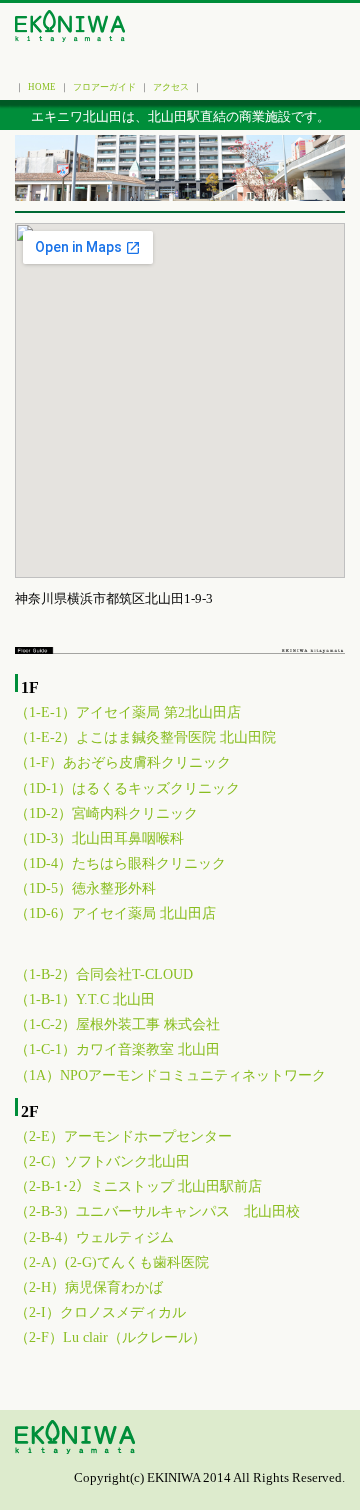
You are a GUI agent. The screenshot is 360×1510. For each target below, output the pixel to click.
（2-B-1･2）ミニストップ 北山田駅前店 (138, 1186)
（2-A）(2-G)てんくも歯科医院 (112, 1262)
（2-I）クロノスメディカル (100, 1312)
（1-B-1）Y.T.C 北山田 (85, 999)
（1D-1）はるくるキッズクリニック (127, 788)
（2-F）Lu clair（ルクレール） (110, 1337)
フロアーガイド (104, 87)
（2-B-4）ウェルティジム (94, 1237)
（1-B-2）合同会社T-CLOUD (104, 974)
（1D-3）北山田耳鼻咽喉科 (99, 838)
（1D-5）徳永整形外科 (85, 888)
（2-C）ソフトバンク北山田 (102, 1161)
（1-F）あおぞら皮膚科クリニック (123, 762)
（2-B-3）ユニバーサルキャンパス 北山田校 (157, 1211)
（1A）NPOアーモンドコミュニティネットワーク (170, 1075)
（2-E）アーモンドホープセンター (123, 1136)
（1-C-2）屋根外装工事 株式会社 (117, 1024)
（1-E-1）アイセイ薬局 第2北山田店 (128, 712)
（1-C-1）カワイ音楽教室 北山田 (117, 1049)
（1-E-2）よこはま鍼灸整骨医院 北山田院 (145, 737)
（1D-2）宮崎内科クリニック (106, 813)
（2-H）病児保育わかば (89, 1287)
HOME (42, 87)
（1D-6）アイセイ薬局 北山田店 (115, 913)
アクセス (171, 87)
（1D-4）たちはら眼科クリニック (120, 863)
